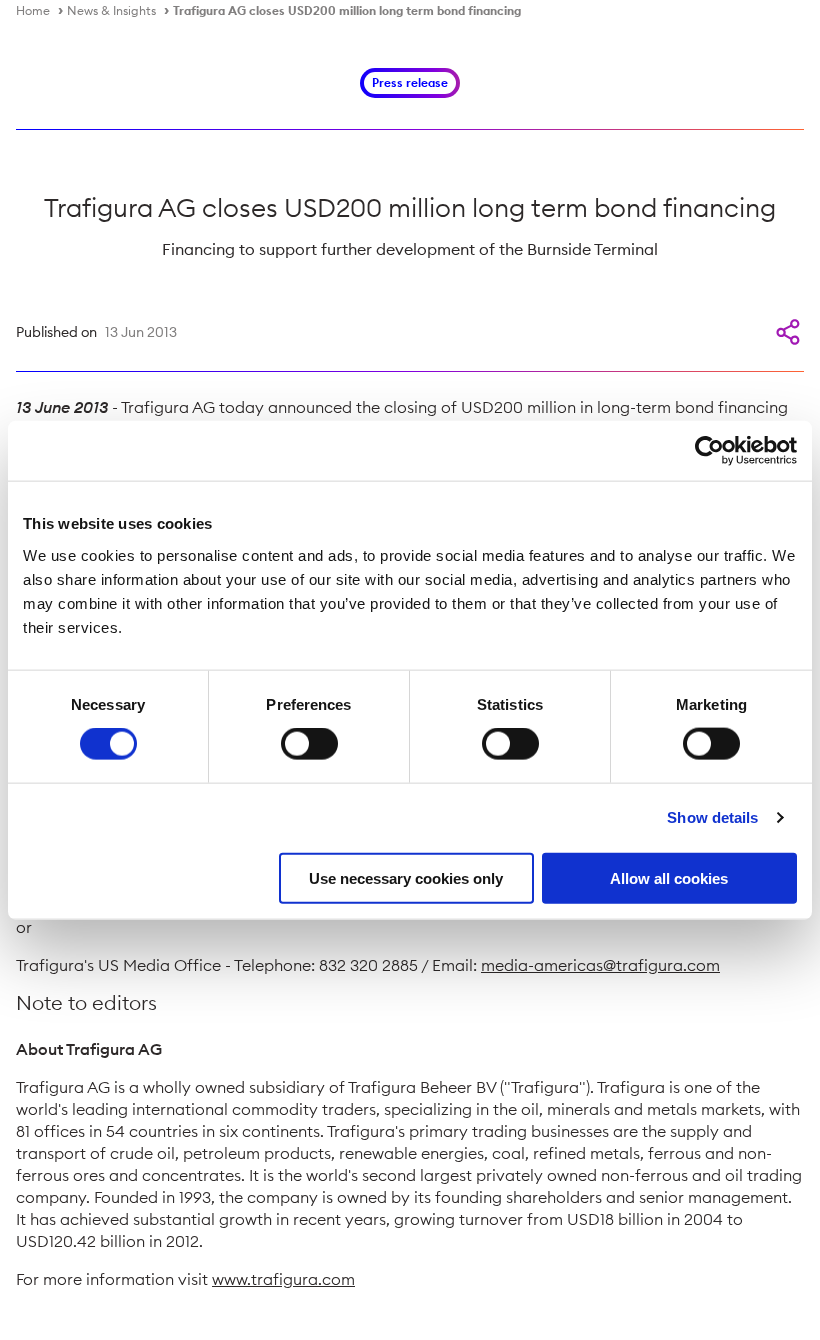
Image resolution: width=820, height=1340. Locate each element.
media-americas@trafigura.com (600, 965)
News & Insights (111, 10)
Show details (712, 817)
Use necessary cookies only (406, 877)
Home (33, 10)
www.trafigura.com (283, 1279)
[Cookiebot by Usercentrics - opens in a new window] (709, 451)
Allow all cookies (669, 877)
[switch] (309, 744)
